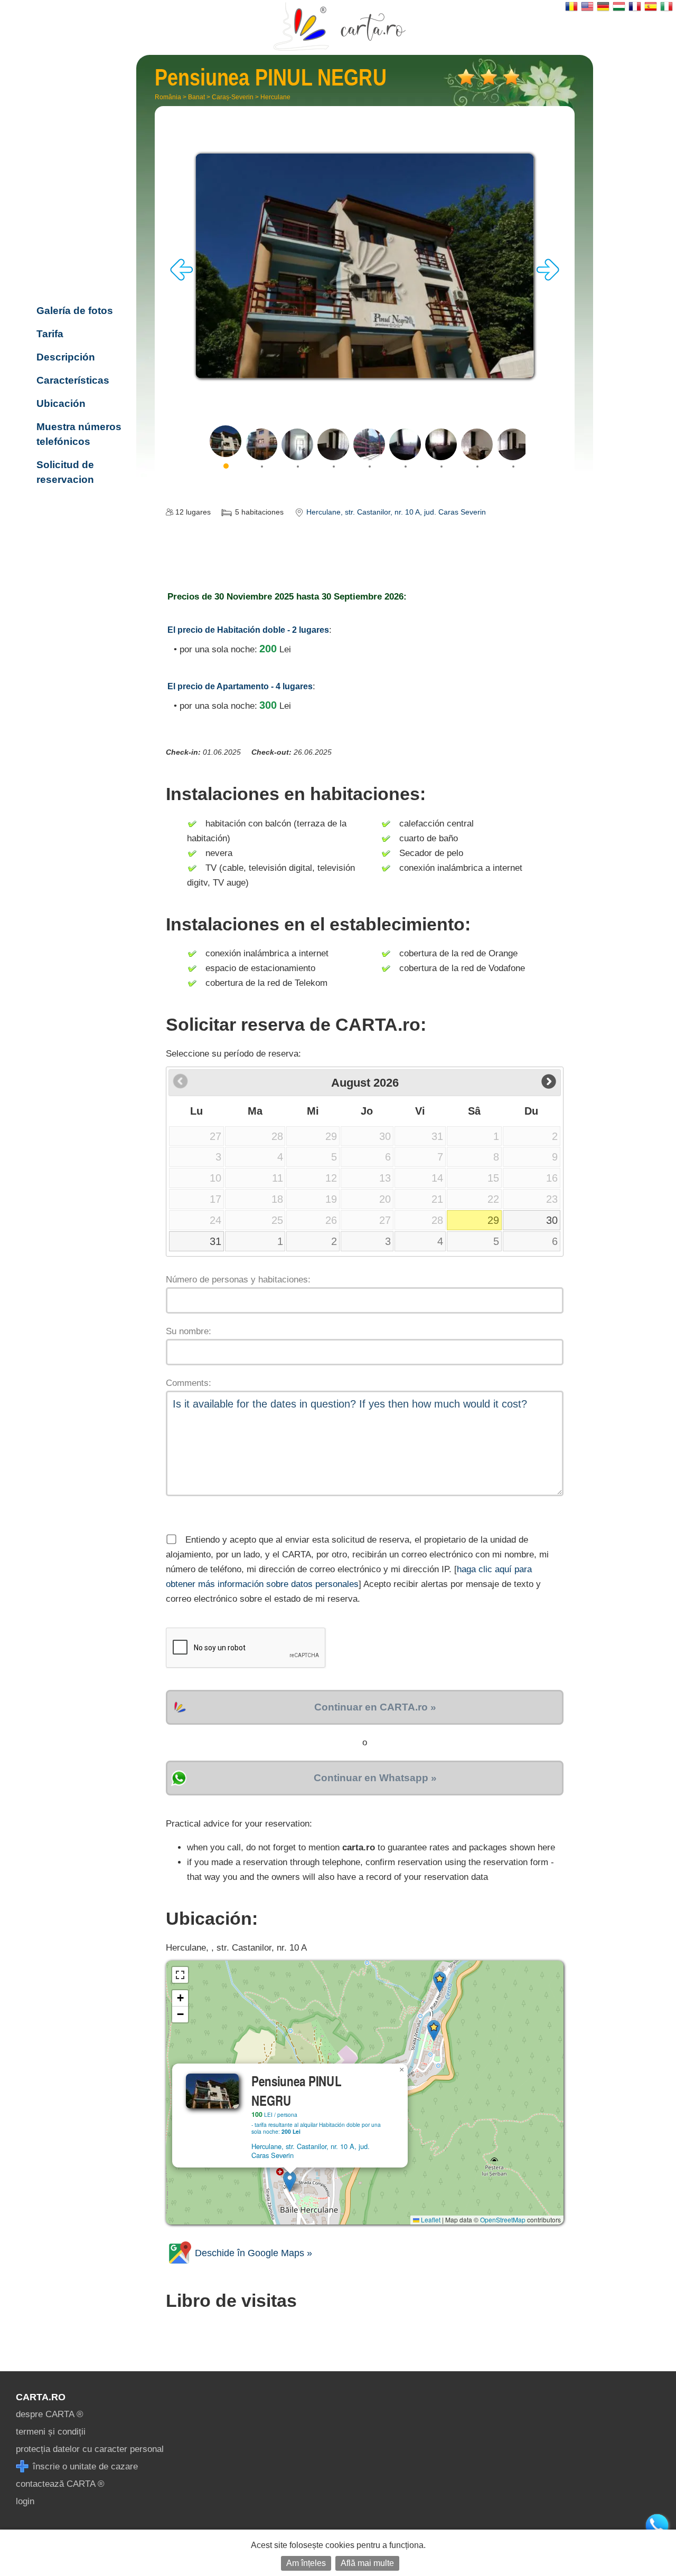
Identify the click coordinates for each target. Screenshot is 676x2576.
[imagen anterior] (182, 278)
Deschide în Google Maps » (252, 2253)
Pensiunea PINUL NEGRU (79, 231)
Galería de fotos (75, 311)
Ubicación (61, 403)
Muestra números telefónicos (79, 434)
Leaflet (430, 2219)
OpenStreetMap (503, 2219)
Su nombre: (189, 1331)
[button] (290, 2181)
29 (493, 1220)
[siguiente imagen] (548, 278)
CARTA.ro (41, 2397)
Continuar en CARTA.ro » (375, 1707)
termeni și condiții (51, 2432)
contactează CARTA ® (60, 2484)
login (25, 2501)
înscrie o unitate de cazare (84, 2466)
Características (73, 380)
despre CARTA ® (50, 2414)
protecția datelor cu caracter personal (90, 2449)
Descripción (66, 357)
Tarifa (50, 334)
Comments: (189, 1383)
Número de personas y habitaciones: (238, 1280)
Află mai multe (367, 2563)
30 (552, 1220)
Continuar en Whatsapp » (375, 1778)
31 (215, 1241)
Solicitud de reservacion (65, 472)
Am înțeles (306, 2563)
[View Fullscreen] (180, 1975)
